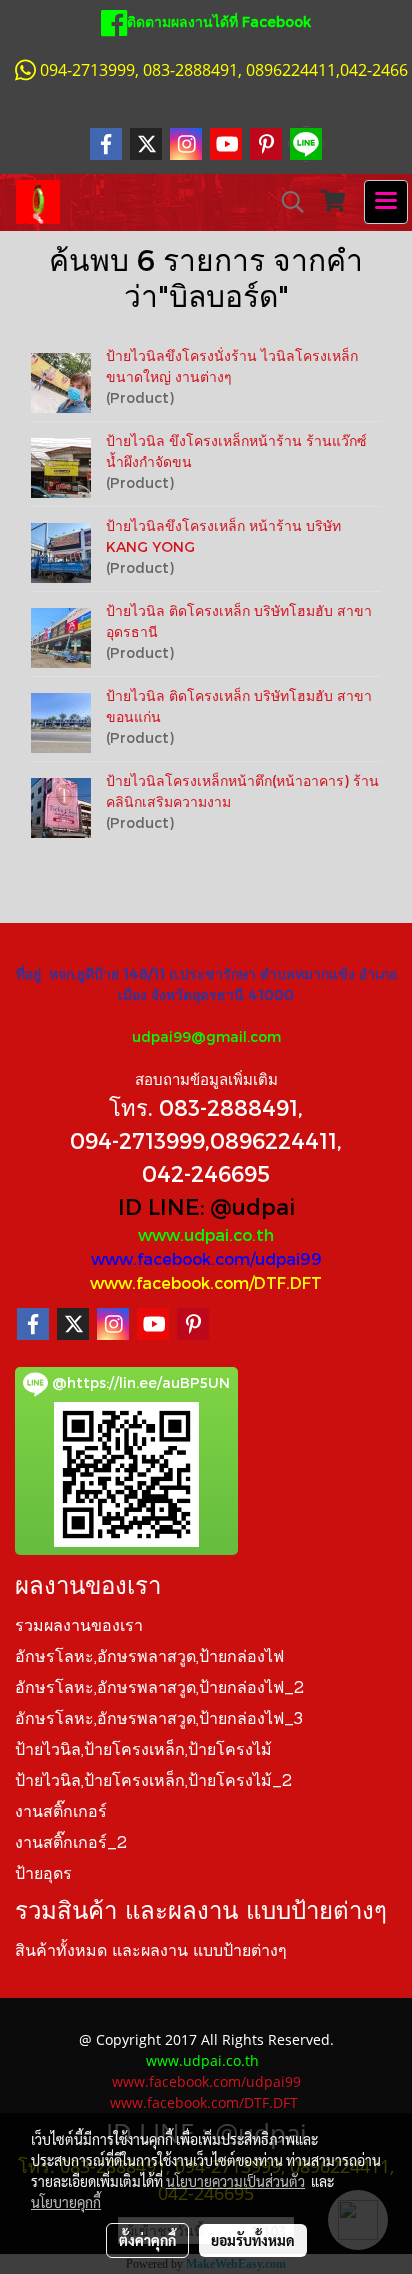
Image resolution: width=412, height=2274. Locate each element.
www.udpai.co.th (206, 1234)
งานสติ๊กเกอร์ (61, 1813)
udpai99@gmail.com (206, 1036)
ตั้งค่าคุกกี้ (147, 2240)
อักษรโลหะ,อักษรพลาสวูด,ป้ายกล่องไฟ (149, 1658)
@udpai (252, 1206)
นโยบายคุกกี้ (66, 2202)
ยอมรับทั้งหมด (253, 2240)
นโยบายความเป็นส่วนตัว (235, 2181)
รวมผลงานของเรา (79, 1627)
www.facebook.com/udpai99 (206, 1258)
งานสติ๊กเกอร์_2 (71, 1844)
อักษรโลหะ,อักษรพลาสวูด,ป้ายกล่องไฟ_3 (159, 1720)
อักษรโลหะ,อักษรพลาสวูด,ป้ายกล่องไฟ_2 (159, 1689)
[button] (286, 202)
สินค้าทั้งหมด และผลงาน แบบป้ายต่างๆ (151, 1952)
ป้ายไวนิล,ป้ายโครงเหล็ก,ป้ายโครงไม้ (143, 1751)
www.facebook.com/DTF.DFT (206, 1282)
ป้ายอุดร (43, 1875)
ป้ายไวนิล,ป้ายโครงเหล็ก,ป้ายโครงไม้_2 (153, 1782)
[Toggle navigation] (386, 202)
